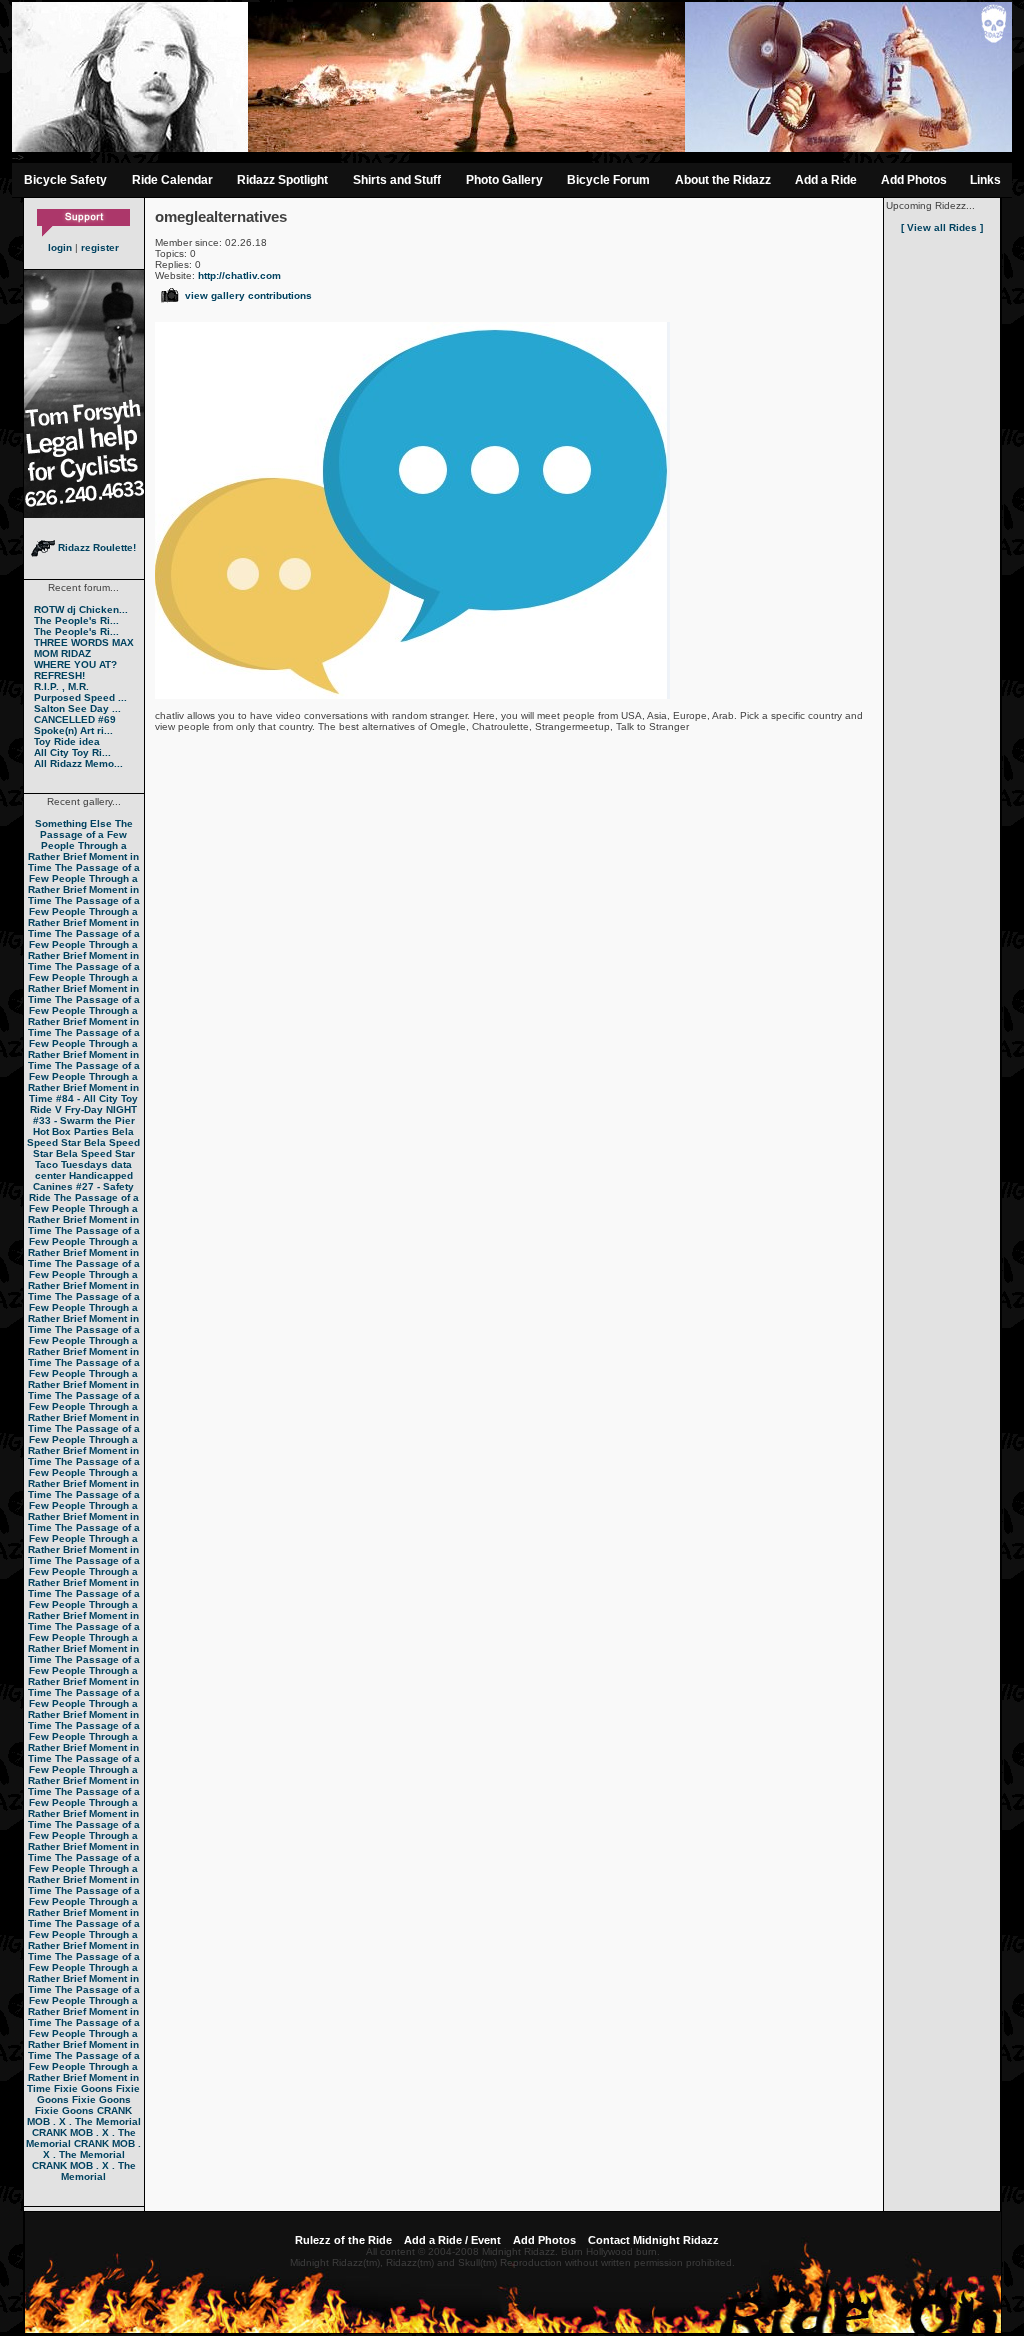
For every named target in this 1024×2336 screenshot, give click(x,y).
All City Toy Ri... (72, 752)
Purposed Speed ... (80, 697)
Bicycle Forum (608, 180)
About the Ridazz (723, 180)
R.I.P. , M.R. (61, 686)
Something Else (73, 823)
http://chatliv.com (239, 275)
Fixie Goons (83, 2088)
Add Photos (914, 180)
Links (985, 180)
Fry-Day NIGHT (101, 1109)
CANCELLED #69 (75, 719)
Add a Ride (826, 180)
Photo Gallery (504, 180)
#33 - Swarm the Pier (84, 1120)
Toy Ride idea (67, 741)
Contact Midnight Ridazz (653, 2240)
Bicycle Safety (65, 180)
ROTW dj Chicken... (81, 609)
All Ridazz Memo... (78, 763)
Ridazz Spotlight (282, 180)
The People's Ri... (76, 620)
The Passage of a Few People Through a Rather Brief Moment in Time (84, 845)
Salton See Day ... (77, 708)
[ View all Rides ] (942, 227)
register (100, 247)
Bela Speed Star (80, 1137)
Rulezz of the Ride (343, 2240)
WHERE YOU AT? (75, 664)
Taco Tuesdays (71, 1164)
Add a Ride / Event (452, 2240)
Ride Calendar (172, 180)
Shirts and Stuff (397, 180)
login (60, 247)
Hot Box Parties (71, 1131)
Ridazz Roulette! (95, 547)
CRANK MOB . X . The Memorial (84, 2116)
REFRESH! (59, 675)
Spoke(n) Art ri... (73, 730)
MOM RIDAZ (62, 653)
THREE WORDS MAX (84, 642)
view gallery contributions (248, 295)
